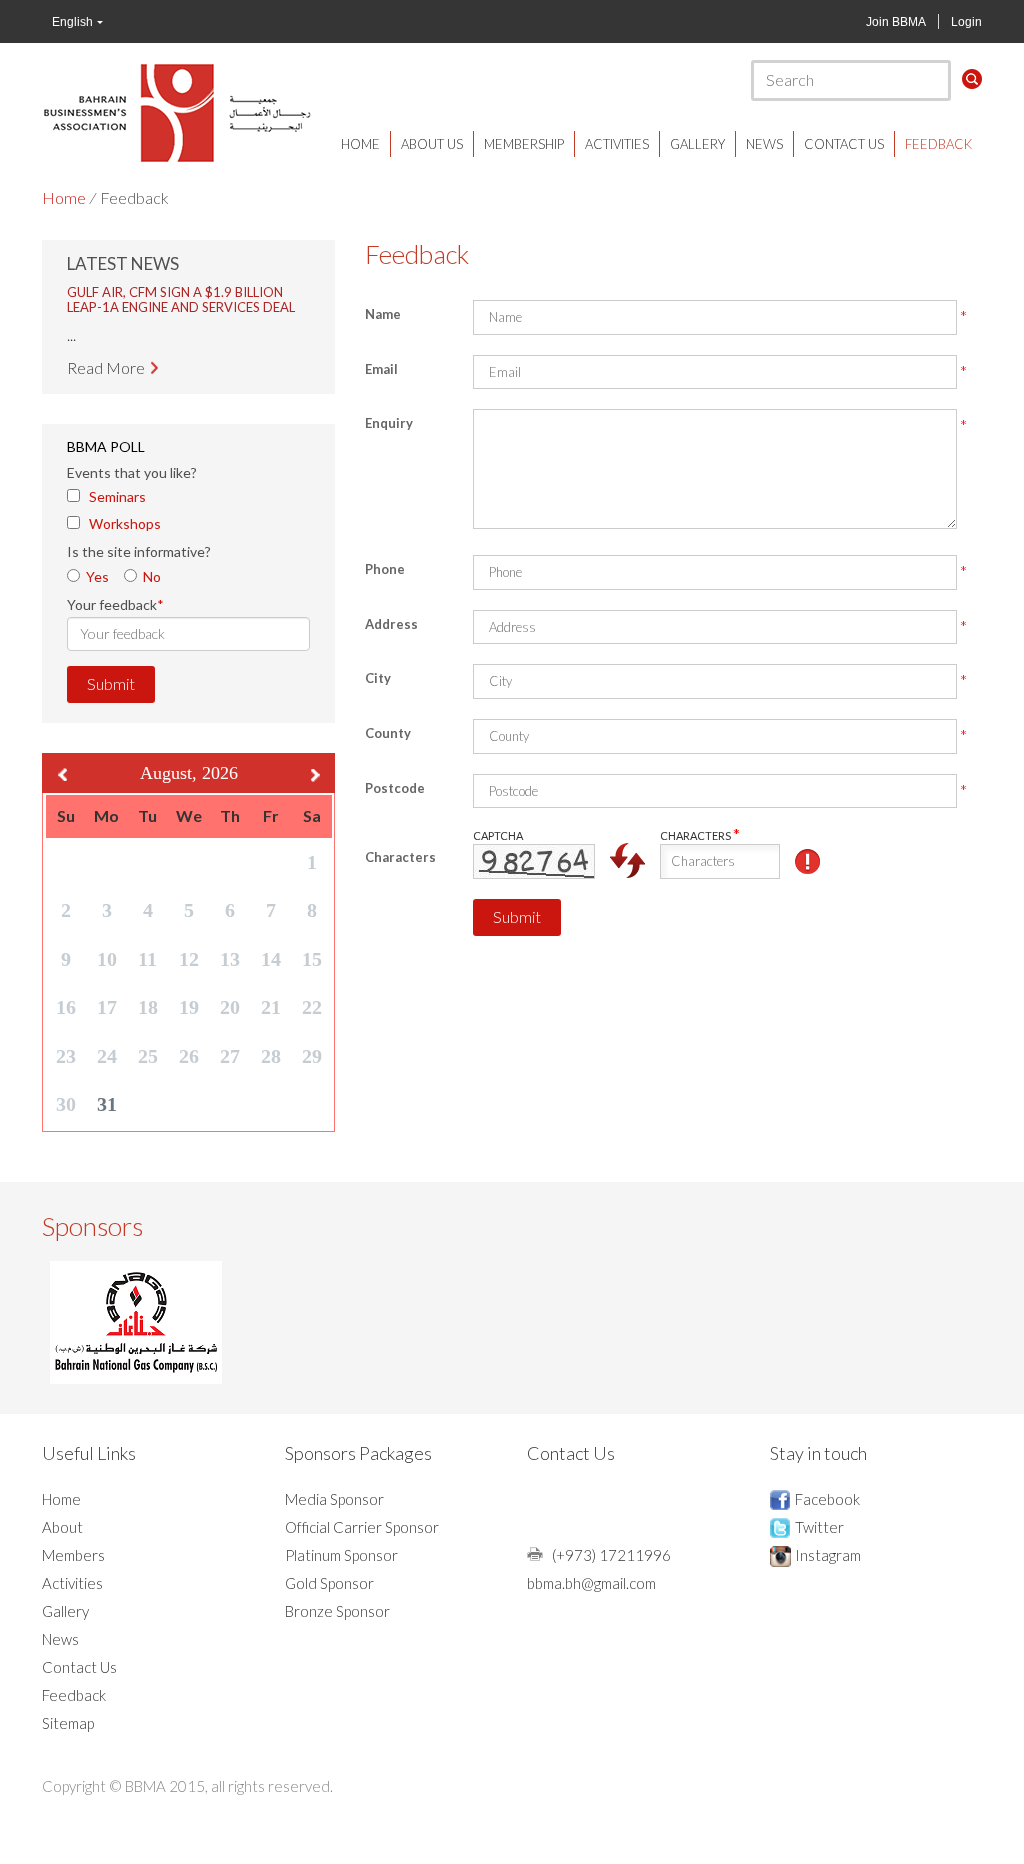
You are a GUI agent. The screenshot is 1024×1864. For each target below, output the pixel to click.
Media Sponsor (334, 1506)
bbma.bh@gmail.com (591, 1590)
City (378, 678)
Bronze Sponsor (337, 1618)
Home (360, 144)
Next (284, 335)
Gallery (697, 144)
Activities (617, 144)
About (62, 1534)
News (764, 144)
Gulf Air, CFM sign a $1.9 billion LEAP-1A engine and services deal (181, 292)
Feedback (938, 144)
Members (73, 1562)
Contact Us (844, 144)
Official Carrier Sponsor (362, 1534)
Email (381, 369)
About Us (432, 144)
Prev (93, 335)
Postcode (395, 788)
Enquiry (389, 423)
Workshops (125, 530)
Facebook (827, 1506)
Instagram (828, 1562)
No (152, 582)
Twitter (819, 1534)
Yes (97, 582)
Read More (106, 361)
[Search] (972, 79)
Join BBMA (896, 22)
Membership (524, 144)
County (388, 733)
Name (383, 314)
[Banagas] (136, 1328)
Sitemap (68, 1730)
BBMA (177, 112)
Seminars (117, 503)
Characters (400, 857)
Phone (385, 569)
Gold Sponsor (329, 1590)
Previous (62, 781)
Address (391, 624)
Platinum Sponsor (341, 1562)
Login (966, 22)
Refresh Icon (627, 860)
